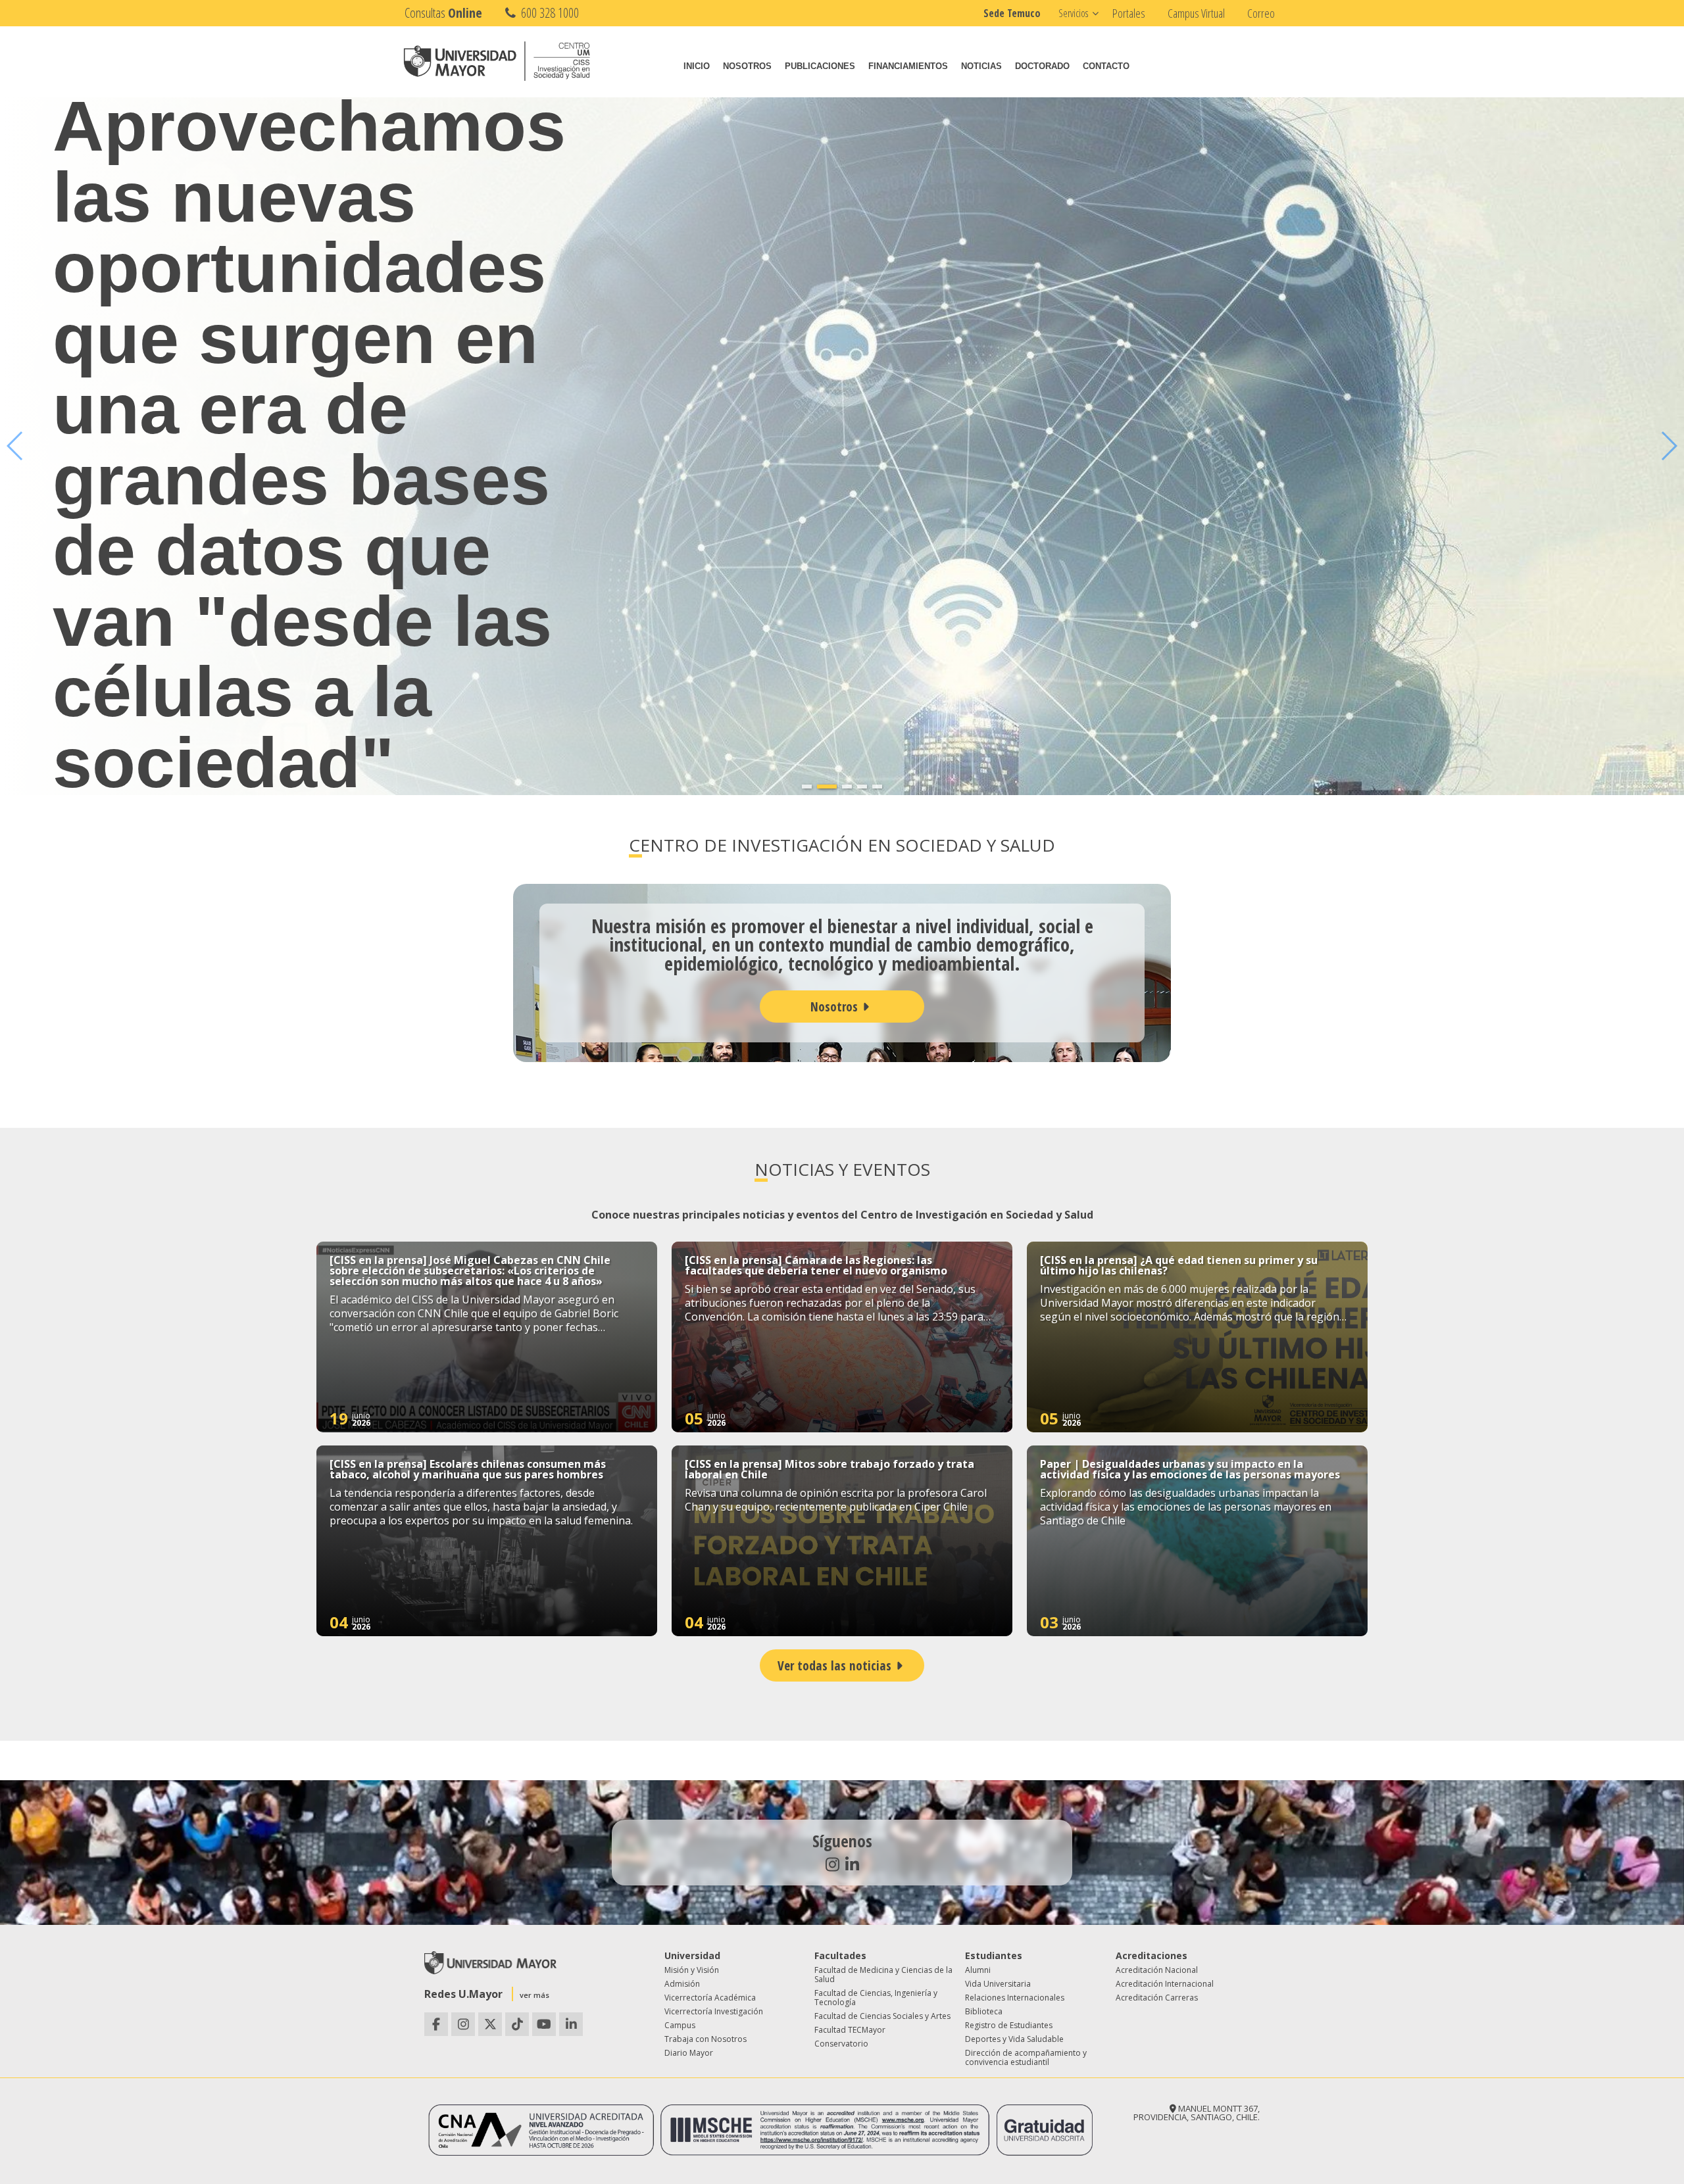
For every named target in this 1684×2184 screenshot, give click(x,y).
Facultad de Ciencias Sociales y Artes (882, 2016)
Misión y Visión (692, 1970)
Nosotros (747, 66)
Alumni (978, 1970)
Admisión (682, 1984)
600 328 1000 (549, 13)
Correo (1261, 13)
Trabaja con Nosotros (706, 2039)
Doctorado (1042, 66)
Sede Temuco (1012, 13)
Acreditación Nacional (1157, 1970)
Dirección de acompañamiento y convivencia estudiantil (1026, 2057)
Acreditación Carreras (1157, 1998)
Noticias (981, 66)
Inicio (697, 66)
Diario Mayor (689, 2053)
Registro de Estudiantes (1009, 2025)
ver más (534, 1995)
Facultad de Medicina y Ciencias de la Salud (883, 1975)
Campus (680, 2025)
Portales (1129, 13)
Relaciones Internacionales (1015, 1998)
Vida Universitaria (998, 1984)
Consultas (443, 13)
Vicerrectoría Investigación (714, 2011)
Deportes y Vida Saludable (1014, 2039)
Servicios (1073, 13)
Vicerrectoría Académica (710, 1998)
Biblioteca (984, 2011)
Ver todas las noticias (834, 1665)
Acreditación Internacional (1165, 1984)
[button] (807, 787)
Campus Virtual (1196, 13)
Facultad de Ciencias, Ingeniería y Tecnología (876, 1998)
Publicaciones (820, 66)
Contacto (1106, 66)
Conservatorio (841, 2044)
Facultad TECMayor (850, 2030)
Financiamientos (908, 66)
